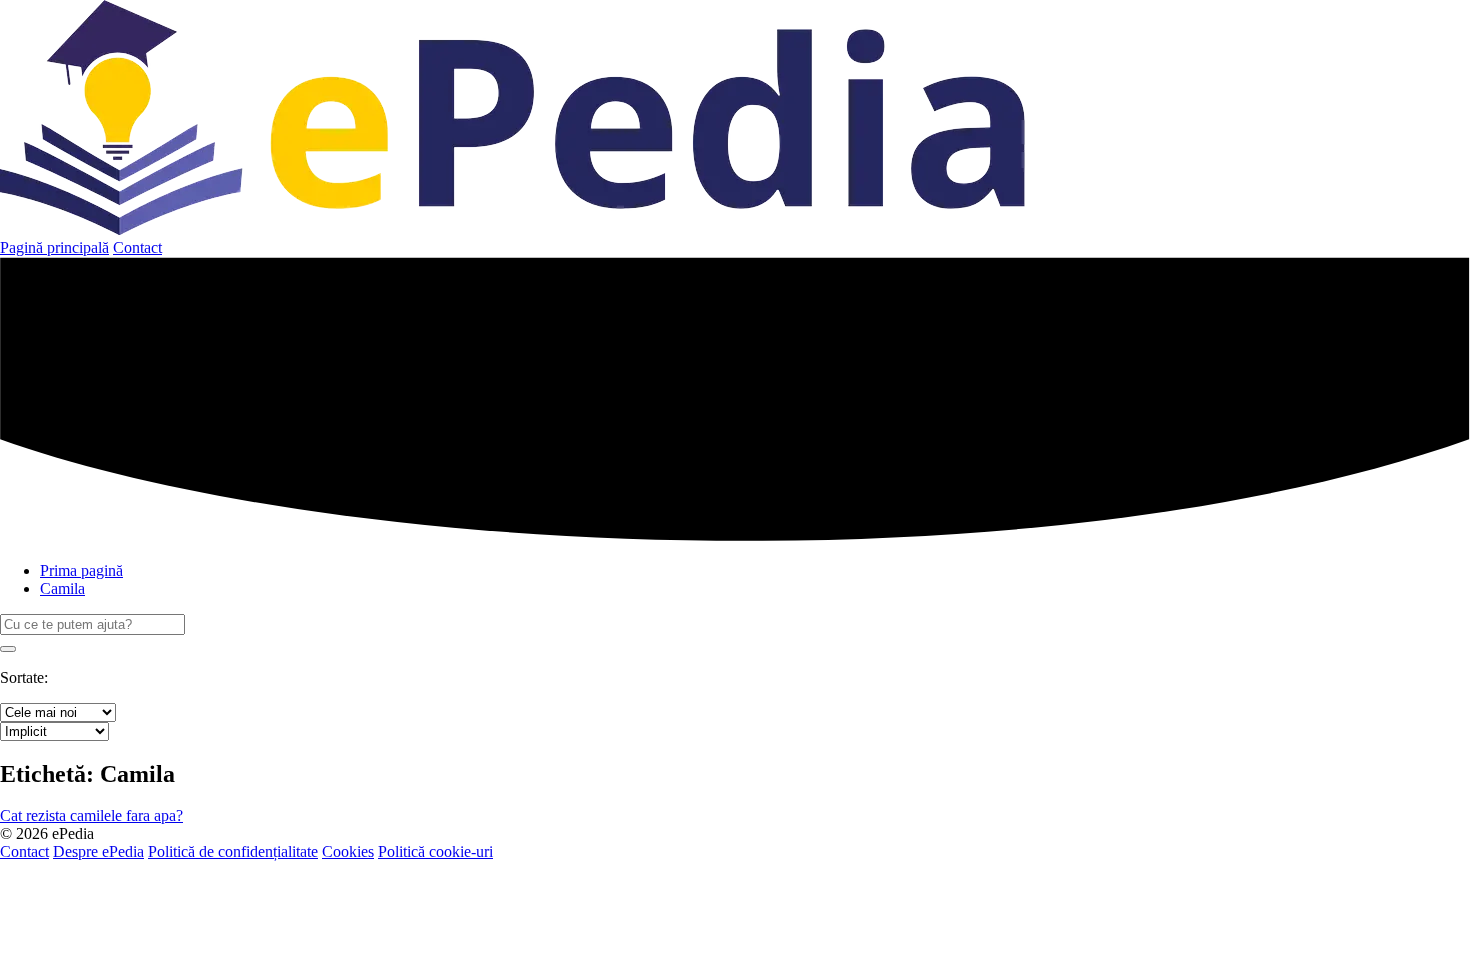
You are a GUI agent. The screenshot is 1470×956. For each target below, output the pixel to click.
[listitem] (91, 815)
